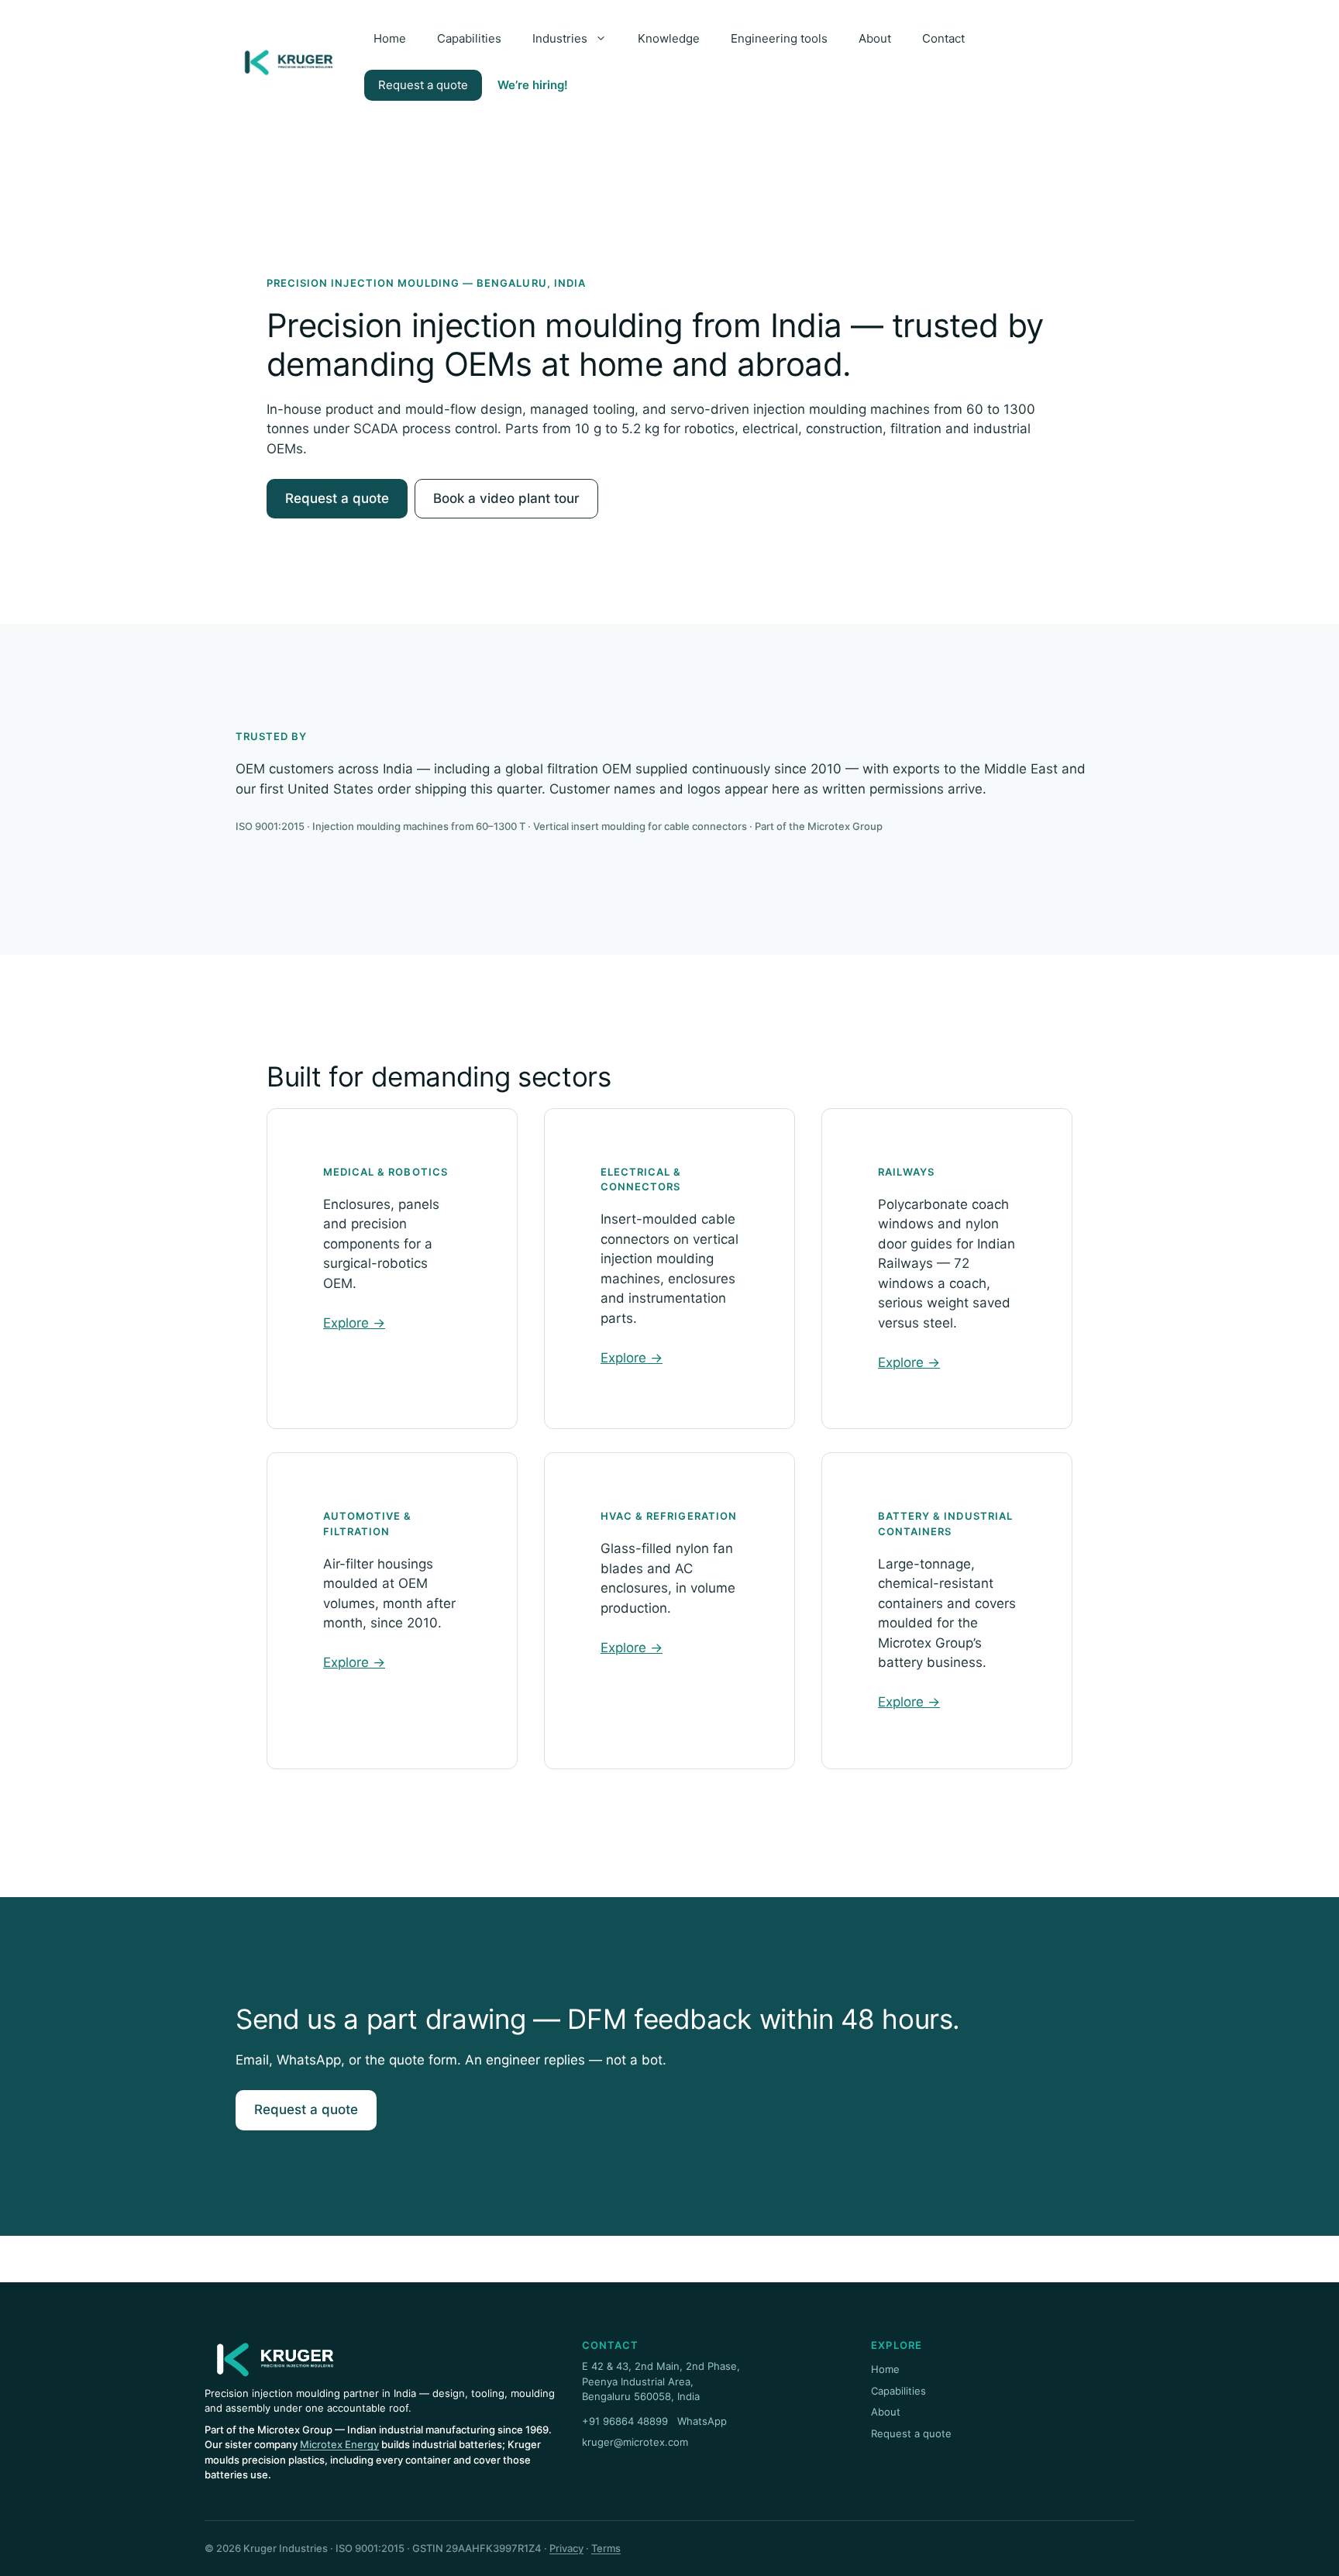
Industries (560, 38)
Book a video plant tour (506, 498)
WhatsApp (702, 2421)
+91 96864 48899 (625, 2421)
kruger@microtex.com (635, 2442)
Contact (943, 38)
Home (390, 38)
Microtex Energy (339, 2444)
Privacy (566, 2548)
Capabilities (469, 38)
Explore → (354, 1323)
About (875, 38)
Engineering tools (779, 38)
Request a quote (423, 85)
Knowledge (669, 38)
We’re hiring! (533, 85)
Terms (606, 2548)
